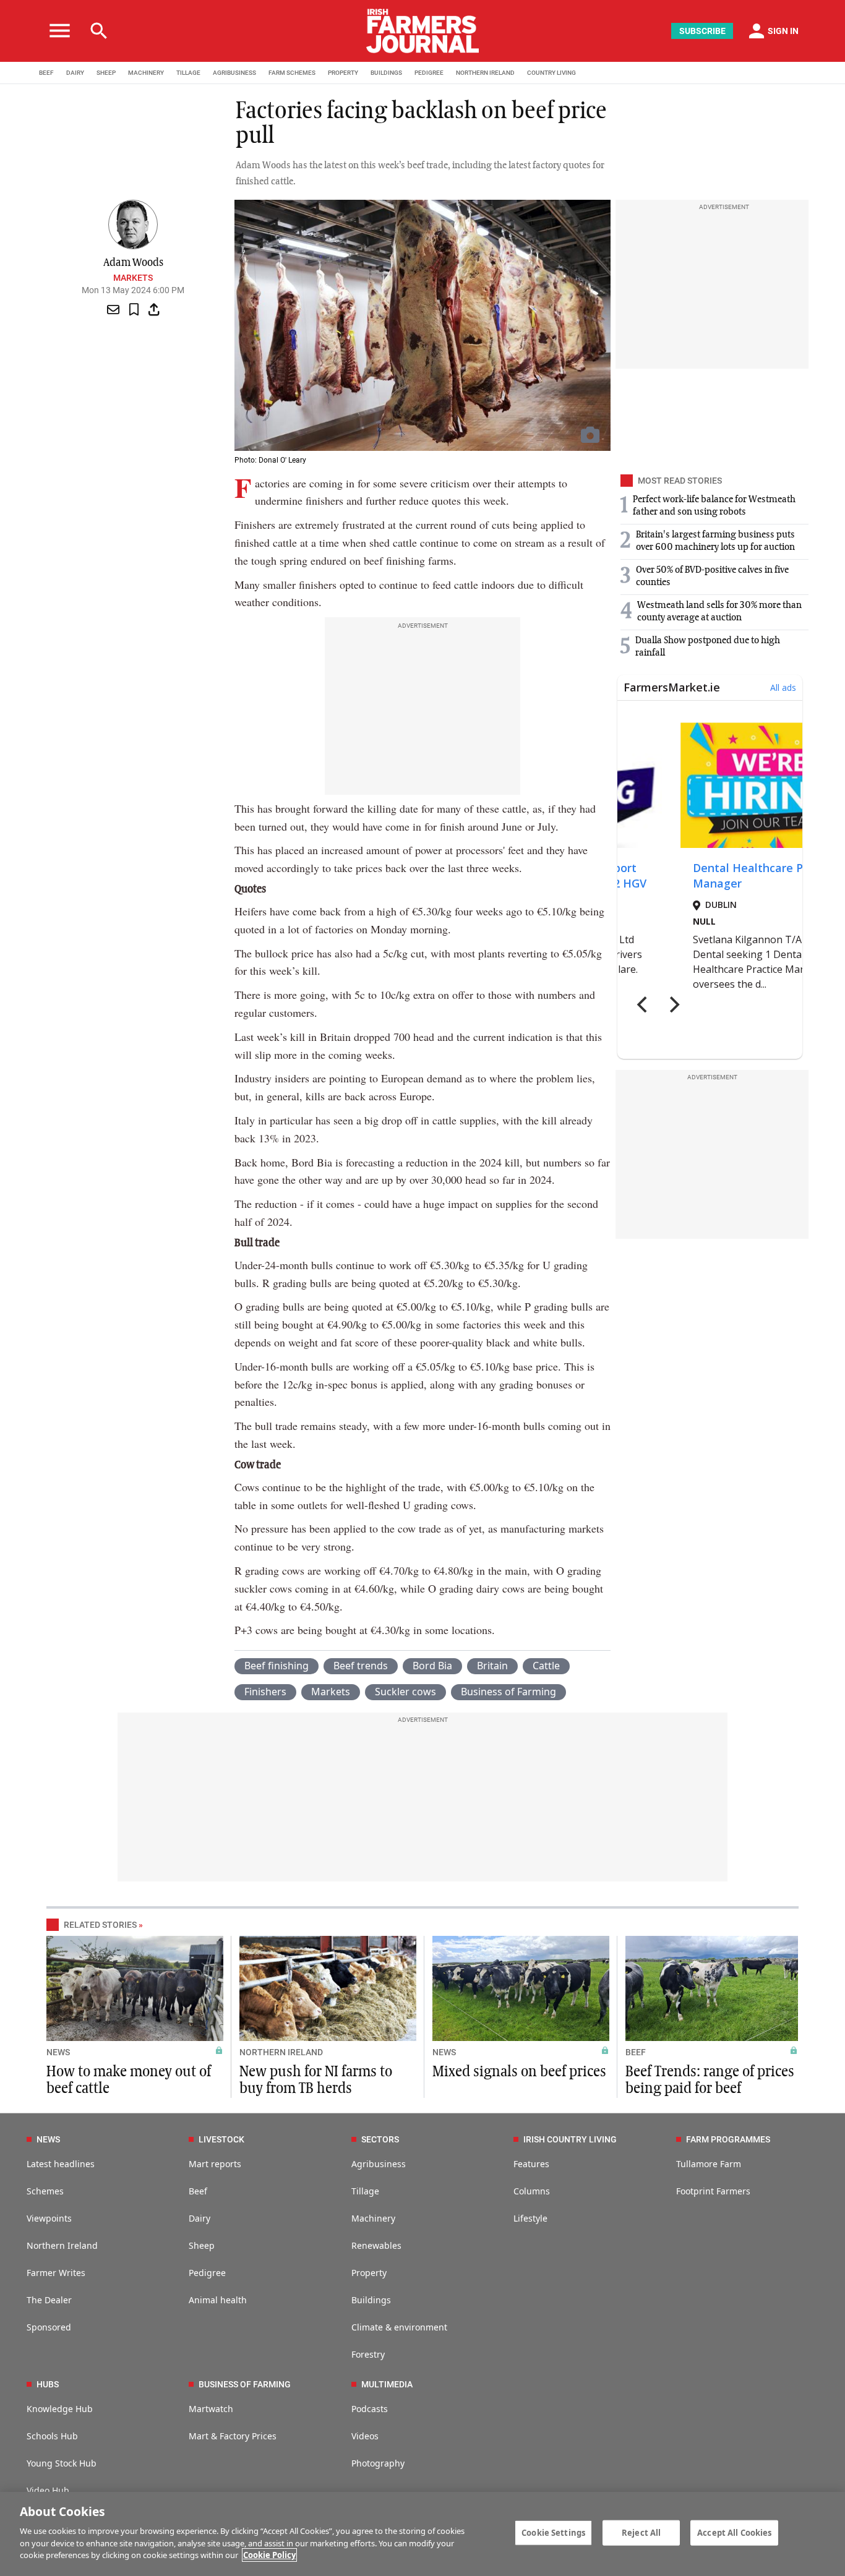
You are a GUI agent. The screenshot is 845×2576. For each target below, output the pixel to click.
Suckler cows (405, 1692)
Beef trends (361, 1666)
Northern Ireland (62, 2245)
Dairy (199, 2218)
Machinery (373, 2218)
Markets (133, 278)
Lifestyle (530, 2218)
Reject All (641, 2532)
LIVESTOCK (221, 2139)
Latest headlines (61, 2164)
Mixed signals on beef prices (519, 2072)
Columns (532, 2191)
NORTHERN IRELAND (485, 73)
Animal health (218, 2300)
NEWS (58, 2052)
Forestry (368, 2354)
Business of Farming (508, 1692)
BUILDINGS (386, 73)
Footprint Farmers (713, 2191)
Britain (492, 1666)
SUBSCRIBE (702, 31)
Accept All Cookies (734, 2532)
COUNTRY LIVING (551, 73)
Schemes (45, 2191)
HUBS (48, 2384)
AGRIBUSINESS (234, 73)
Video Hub (48, 2490)
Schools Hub (52, 2436)
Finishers (265, 1692)
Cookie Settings (553, 2532)
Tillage (365, 2191)
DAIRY (75, 73)
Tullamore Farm (709, 2164)
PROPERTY (343, 73)
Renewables (376, 2245)
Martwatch (211, 2409)
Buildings (371, 2300)
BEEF (46, 73)
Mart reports (215, 2164)
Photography (378, 2463)
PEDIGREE (429, 73)
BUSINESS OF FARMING (245, 2384)
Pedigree (207, 2273)
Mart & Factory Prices (233, 2436)
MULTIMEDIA (387, 2384)
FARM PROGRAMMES (728, 2139)
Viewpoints (49, 2218)
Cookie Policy (269, 2555)
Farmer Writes (56, 2273)
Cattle (546, 1666)
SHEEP (106, 73)
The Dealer (49, 2300)
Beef (198, 2191)
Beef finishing (277, 1666)
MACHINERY (146, 73)
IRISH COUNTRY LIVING (570, 2139)
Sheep (202, 2245)
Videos (365, 2436)
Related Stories (100, 1925)
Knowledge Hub (60, 2409)
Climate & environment (399, 2327)
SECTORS (380, 2139)
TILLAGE (188, 73)
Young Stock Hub (62, 2463)
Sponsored (49, 2327)
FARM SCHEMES (292, 73)
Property (369, 2273)
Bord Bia (432, 1666)
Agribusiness (379, 2164)
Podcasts (370, 2409)
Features (531, 2164)
